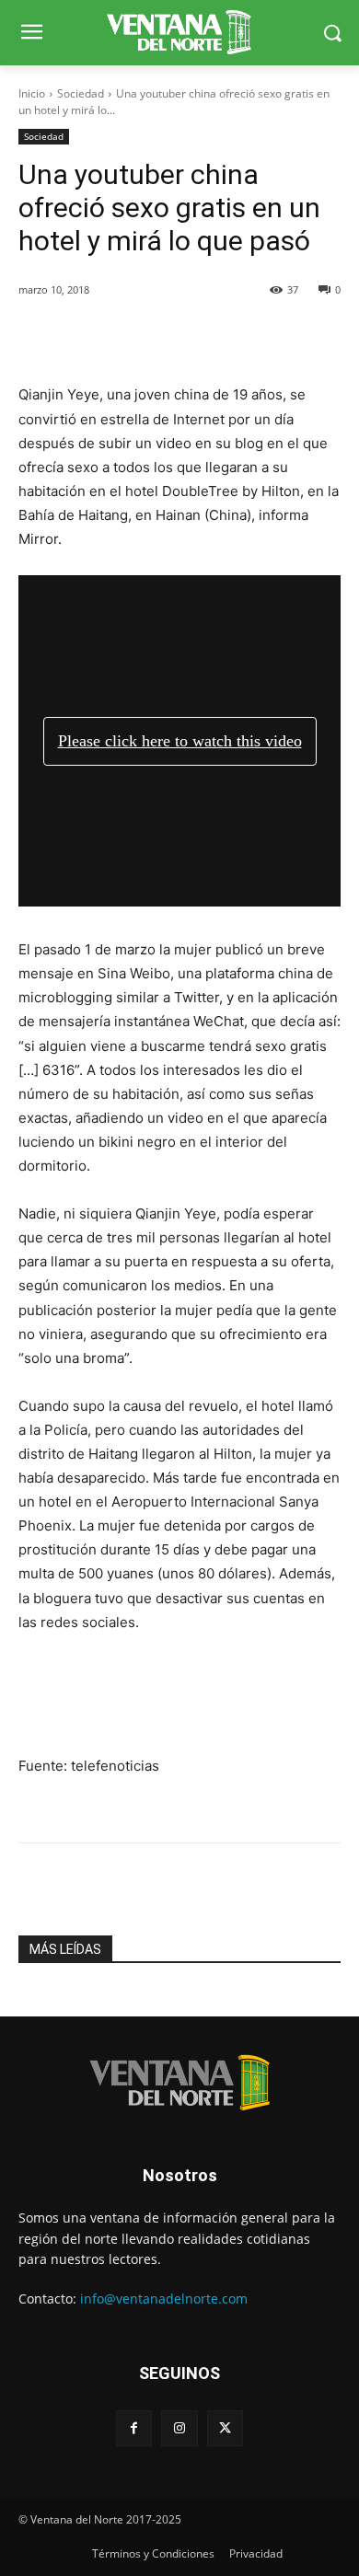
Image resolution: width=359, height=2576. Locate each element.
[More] (227, 337)
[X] (225, 2428)
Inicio (32, 93)
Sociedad (81, 93)
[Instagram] (179, 2428)
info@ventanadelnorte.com (164, 2299)
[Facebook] (134, 2428)
